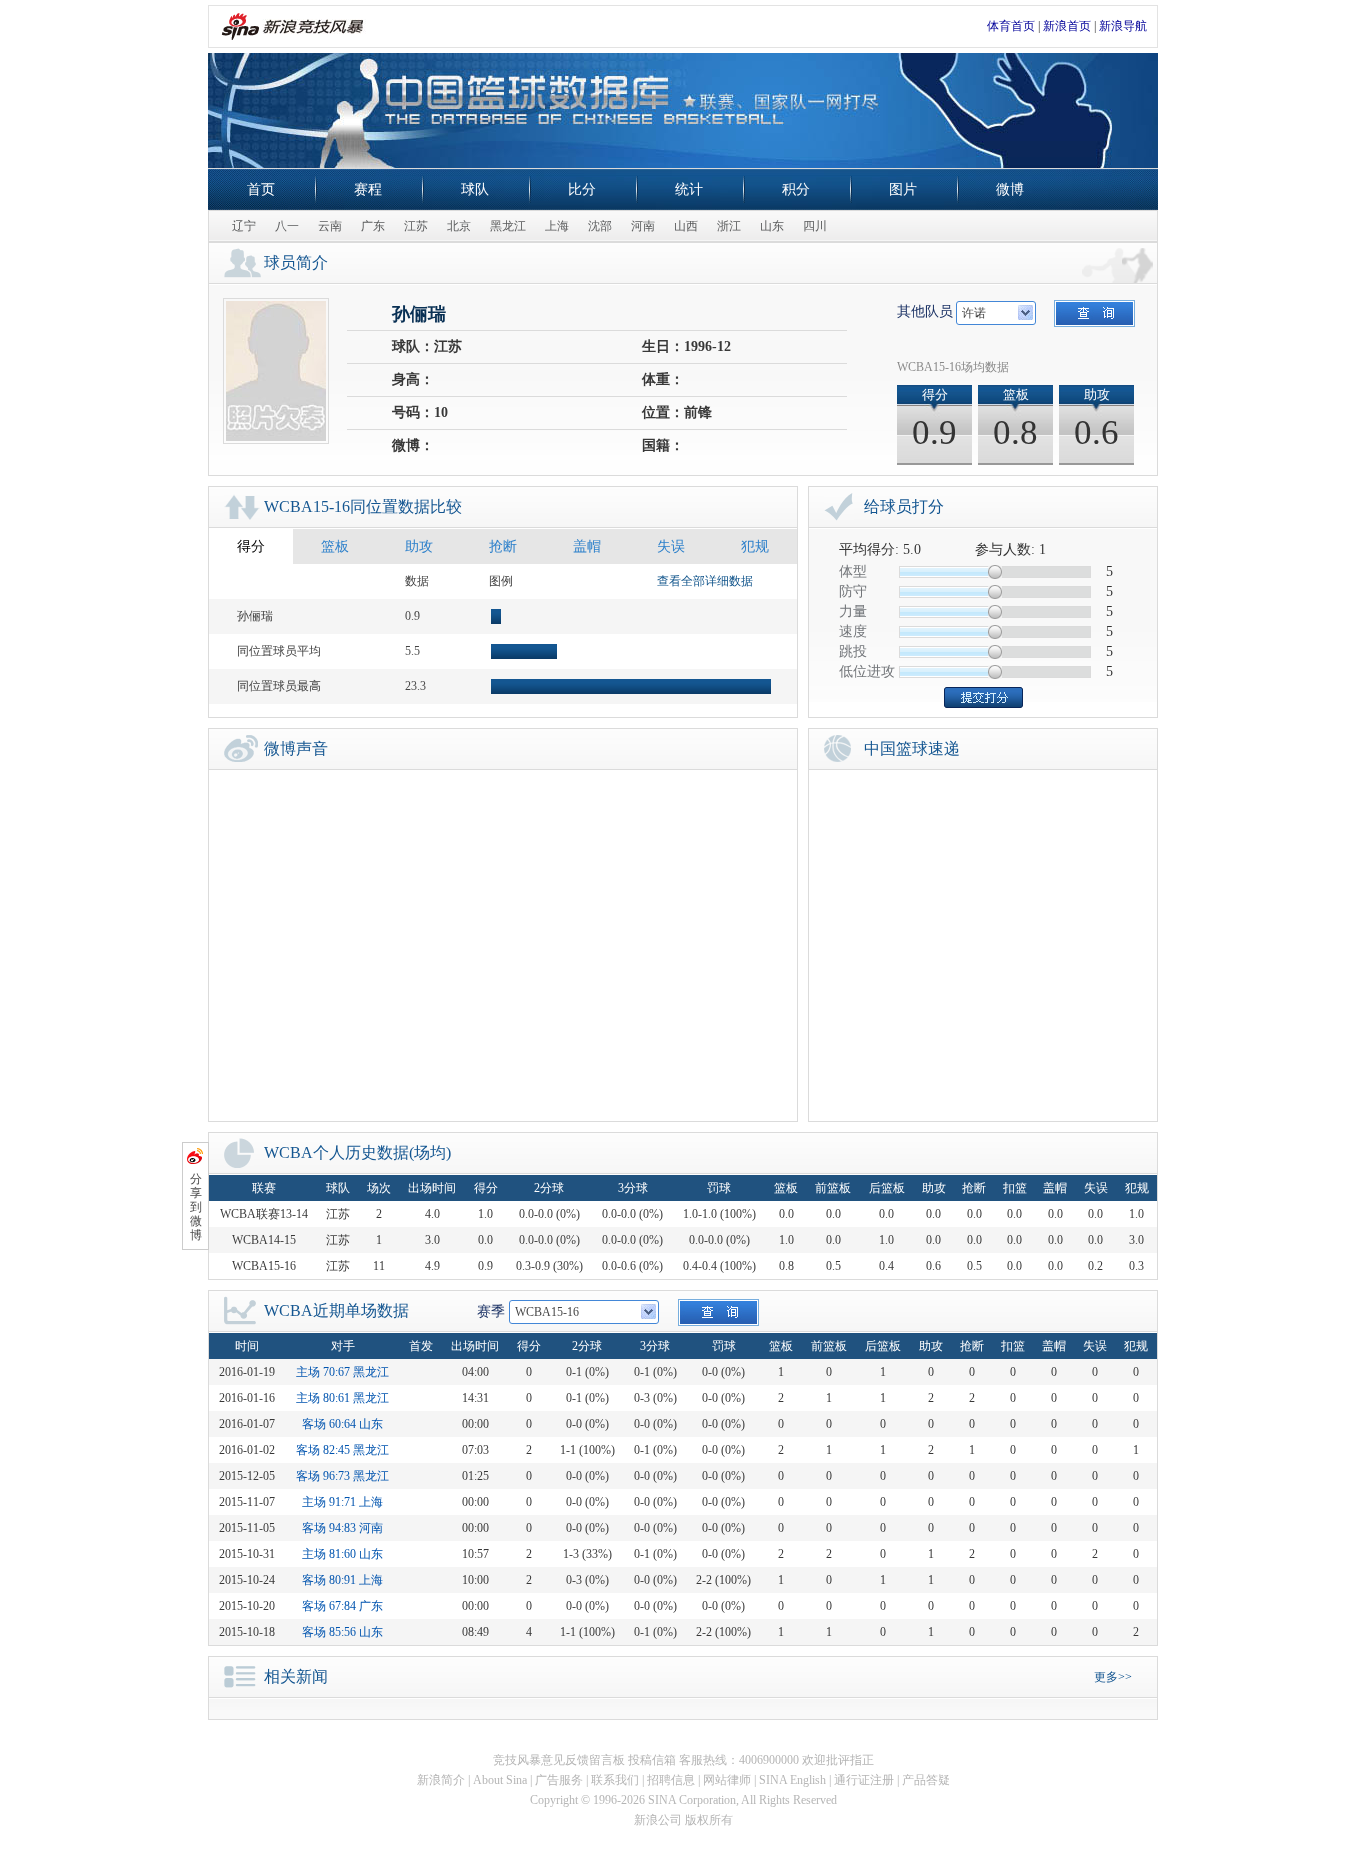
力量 (853, 611)
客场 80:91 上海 (342, 1580)
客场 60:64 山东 (342, 1424)
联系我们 (615, 1780)
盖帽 (587, 546)
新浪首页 (1067, 26)
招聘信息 (671, 1780)
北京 (459, 226)
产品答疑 (926, 1780)
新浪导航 (1123, 26)
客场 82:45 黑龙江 (342, 1450)
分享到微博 (196, 1207)
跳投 (853, 651)
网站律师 (727, 1780)
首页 (261, 189)
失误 (671, 546)
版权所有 (709, 1820)
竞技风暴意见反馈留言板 (559, 1760)
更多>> (1113, 1677)
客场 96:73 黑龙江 (342, 1476)
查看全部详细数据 (705, 581)
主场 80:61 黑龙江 (342, 1398)
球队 (475, 189)
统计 (689, 189)
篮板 (335, 546)
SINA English (792, 1780)
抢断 (503, 546)
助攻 (419, 546)
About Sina (500, 1780)
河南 (643, 226)
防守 (853, 591)
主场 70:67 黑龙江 (342, 1372)
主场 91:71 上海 (342, 1502)
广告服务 (559, 1780)
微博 (1010, 189)
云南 (330, 226)
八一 (287, 226)
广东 (373, 226)
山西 (686, 226)
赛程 (368, 189)
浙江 (729, 226)
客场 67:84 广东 (342, 1606)
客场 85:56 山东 (342, 1632)
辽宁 (244, 226)
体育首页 (1011, 26)
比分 (582, 189)
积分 (796, 189)
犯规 (755, 546)
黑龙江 (508, 226)
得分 (251, 546)
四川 (815, 226)
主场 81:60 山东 (342, 1554)
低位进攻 (867, 671)
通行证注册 (864, 1780)
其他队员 (925, 311)
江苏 (416, 226)
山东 (772, 226)
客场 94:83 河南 (342, 1528)
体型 (853, 571)
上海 (557, 226)
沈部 (600, 226)
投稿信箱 (652, 1760)
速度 (853, 631)
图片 (903, 189)
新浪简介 (441, 1780)
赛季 (491, 1311)
